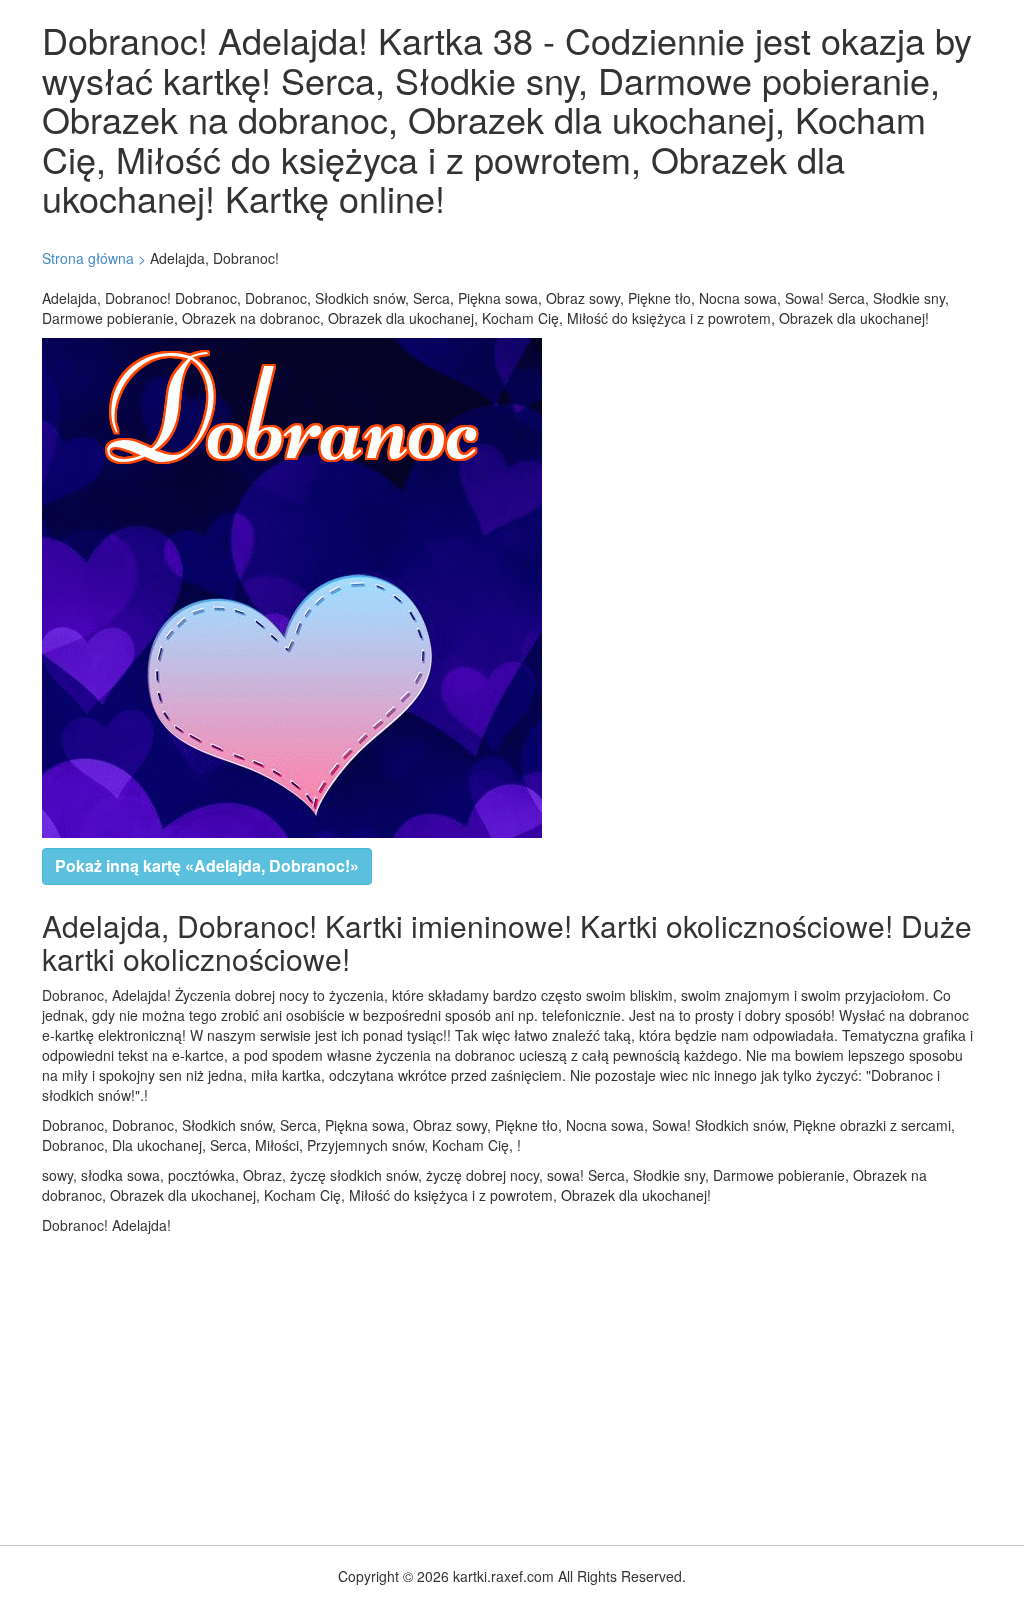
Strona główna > (94, 258)
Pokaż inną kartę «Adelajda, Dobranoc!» (207, 865)
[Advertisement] (512, 1385)
